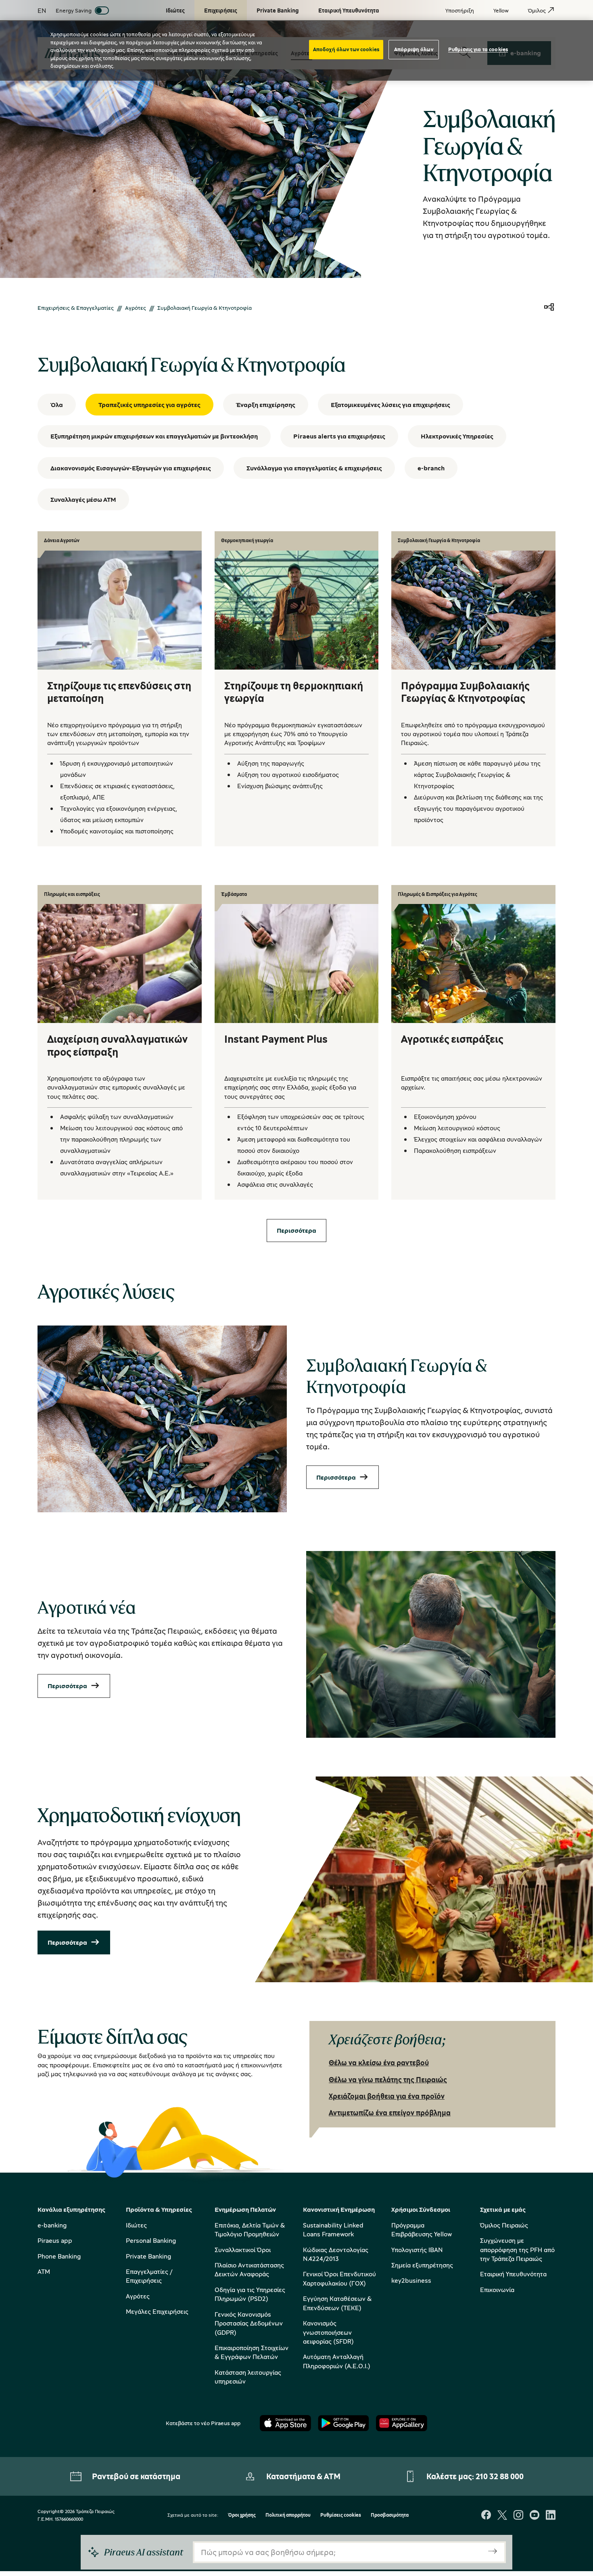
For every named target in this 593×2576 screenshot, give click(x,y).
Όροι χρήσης (242, 2515)
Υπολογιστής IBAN (417, 2250)
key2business (411, 2280)
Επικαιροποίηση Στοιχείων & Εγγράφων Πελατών (252, 2352)
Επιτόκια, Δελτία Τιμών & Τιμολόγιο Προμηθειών (250, 2229)
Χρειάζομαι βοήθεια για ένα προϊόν (387, 2096)
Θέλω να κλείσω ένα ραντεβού (379, 2062)
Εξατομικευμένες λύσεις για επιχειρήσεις (390, 405)
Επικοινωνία (497, 2290)
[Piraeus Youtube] (535, 2516)
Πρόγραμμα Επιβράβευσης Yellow (422, 2229)
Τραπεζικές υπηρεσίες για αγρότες (149, 405)
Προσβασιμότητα (390, 2515)
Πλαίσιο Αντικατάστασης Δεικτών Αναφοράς (249, 2269)
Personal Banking (151, 2240)
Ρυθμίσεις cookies (341, 2515)
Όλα (57, 405)
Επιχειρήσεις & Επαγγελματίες (76, 308)
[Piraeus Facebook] (486, 2516)
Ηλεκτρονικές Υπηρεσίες (457, 436)
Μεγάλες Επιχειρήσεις (157, 2311)
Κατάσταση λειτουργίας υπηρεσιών (248, 2377)
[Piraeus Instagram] (518, 2516)
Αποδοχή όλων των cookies (346, 49)
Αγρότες (136, 308)
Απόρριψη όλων (414, 49)
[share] (549, 308)
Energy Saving (74, 10)
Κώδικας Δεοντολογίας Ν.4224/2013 (336, 2254)
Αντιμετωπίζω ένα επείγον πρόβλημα (390, 2113)
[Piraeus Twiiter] (502, 2516)
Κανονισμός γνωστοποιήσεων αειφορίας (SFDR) (328, 2332)
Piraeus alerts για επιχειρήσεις (339, 436)
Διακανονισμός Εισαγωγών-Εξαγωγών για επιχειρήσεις (131, 468)
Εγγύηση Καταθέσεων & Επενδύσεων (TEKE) (337, 2303)
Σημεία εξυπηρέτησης (422, 2265)
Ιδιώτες (136, 2225)
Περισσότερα (336, 1477)
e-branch (431, 468)
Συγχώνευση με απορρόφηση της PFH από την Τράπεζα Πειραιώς (517, 2249)
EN (42, 10)
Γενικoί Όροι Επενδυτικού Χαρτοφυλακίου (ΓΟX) (339, 2278)
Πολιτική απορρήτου (288, 2515)
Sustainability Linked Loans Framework (333, 2229)
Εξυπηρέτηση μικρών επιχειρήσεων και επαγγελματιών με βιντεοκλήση (154, 436)
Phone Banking (59, 2256)
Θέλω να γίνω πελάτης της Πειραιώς (388, 2079)
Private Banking (148, 2256)
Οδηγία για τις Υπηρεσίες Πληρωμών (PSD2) (250, 2294)
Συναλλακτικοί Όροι (243, 2250)
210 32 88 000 (500, 2476)
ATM (44, 2271)
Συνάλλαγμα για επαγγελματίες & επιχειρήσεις (314, 468)
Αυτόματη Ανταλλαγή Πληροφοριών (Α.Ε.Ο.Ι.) (337, 2361)
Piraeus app (55, 2240)
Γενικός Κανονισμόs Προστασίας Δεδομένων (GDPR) (249, 2323)
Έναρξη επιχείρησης (266, 405)
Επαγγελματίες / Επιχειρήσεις (149, 2276)
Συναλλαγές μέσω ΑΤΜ (83, 499)
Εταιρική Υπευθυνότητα (513, 2274)
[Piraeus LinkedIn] (551, 2516)
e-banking (52, 2225)
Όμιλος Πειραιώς (504, 2225)
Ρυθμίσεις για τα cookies (478, 49)
